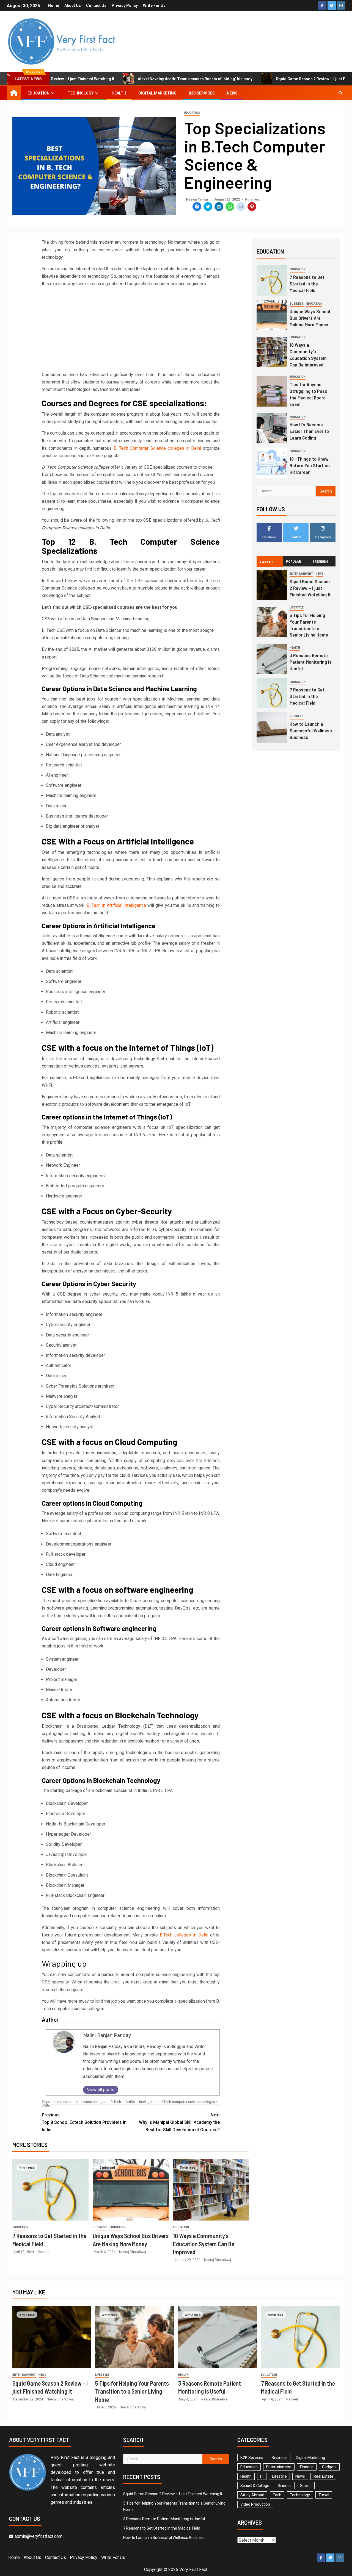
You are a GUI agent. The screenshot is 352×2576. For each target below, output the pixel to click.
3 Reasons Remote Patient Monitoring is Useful (311, 662)
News (232, 93)
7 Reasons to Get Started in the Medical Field (307, 284)
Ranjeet (44, 2252)
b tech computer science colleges (79, 2102)
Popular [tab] (294, 561)
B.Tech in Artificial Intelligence (134, 2102)
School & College (255, 2486)
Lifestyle (297, 608)
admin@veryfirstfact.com (38, 2536)
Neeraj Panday (198, 199)
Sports (306, 2486)
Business (100, 2227)
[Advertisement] (131, 330)
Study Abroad (252, 2495)
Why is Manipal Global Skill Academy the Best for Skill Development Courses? (179, 2122)
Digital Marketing (157, 93)
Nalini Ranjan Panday (107, 2035)
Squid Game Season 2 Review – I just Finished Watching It (310, 588)
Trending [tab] (320, 561)
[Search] (340, 93)
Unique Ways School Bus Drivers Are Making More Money (310, 318)
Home (54, 5)
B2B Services (202, 93)
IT (262, 2476)
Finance (307, 2467)
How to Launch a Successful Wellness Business (311, 730)
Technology (81, 93)
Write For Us (154, 5)
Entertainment (301, 574)
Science (285, 2486)
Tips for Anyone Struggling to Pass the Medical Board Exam (308, 394)
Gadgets (329, 2467)
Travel (324, 2495)
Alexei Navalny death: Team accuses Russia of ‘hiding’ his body (172, 79)
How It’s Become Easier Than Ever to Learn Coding (309, 431)
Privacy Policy (125, 5)
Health (119, 93)
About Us (73, 5)
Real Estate (323, 2476)
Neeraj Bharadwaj (133, 2252)
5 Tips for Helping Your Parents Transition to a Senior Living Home (132, 2391)
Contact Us (96, 5)
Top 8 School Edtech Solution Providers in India (84, 2122)
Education (38, 93)
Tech (277, 2495)
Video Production (255, 2504)
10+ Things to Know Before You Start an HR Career (310, 465)
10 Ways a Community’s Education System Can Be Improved (204, 2244)
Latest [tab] (267, 562)
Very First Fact (193, 2570)
